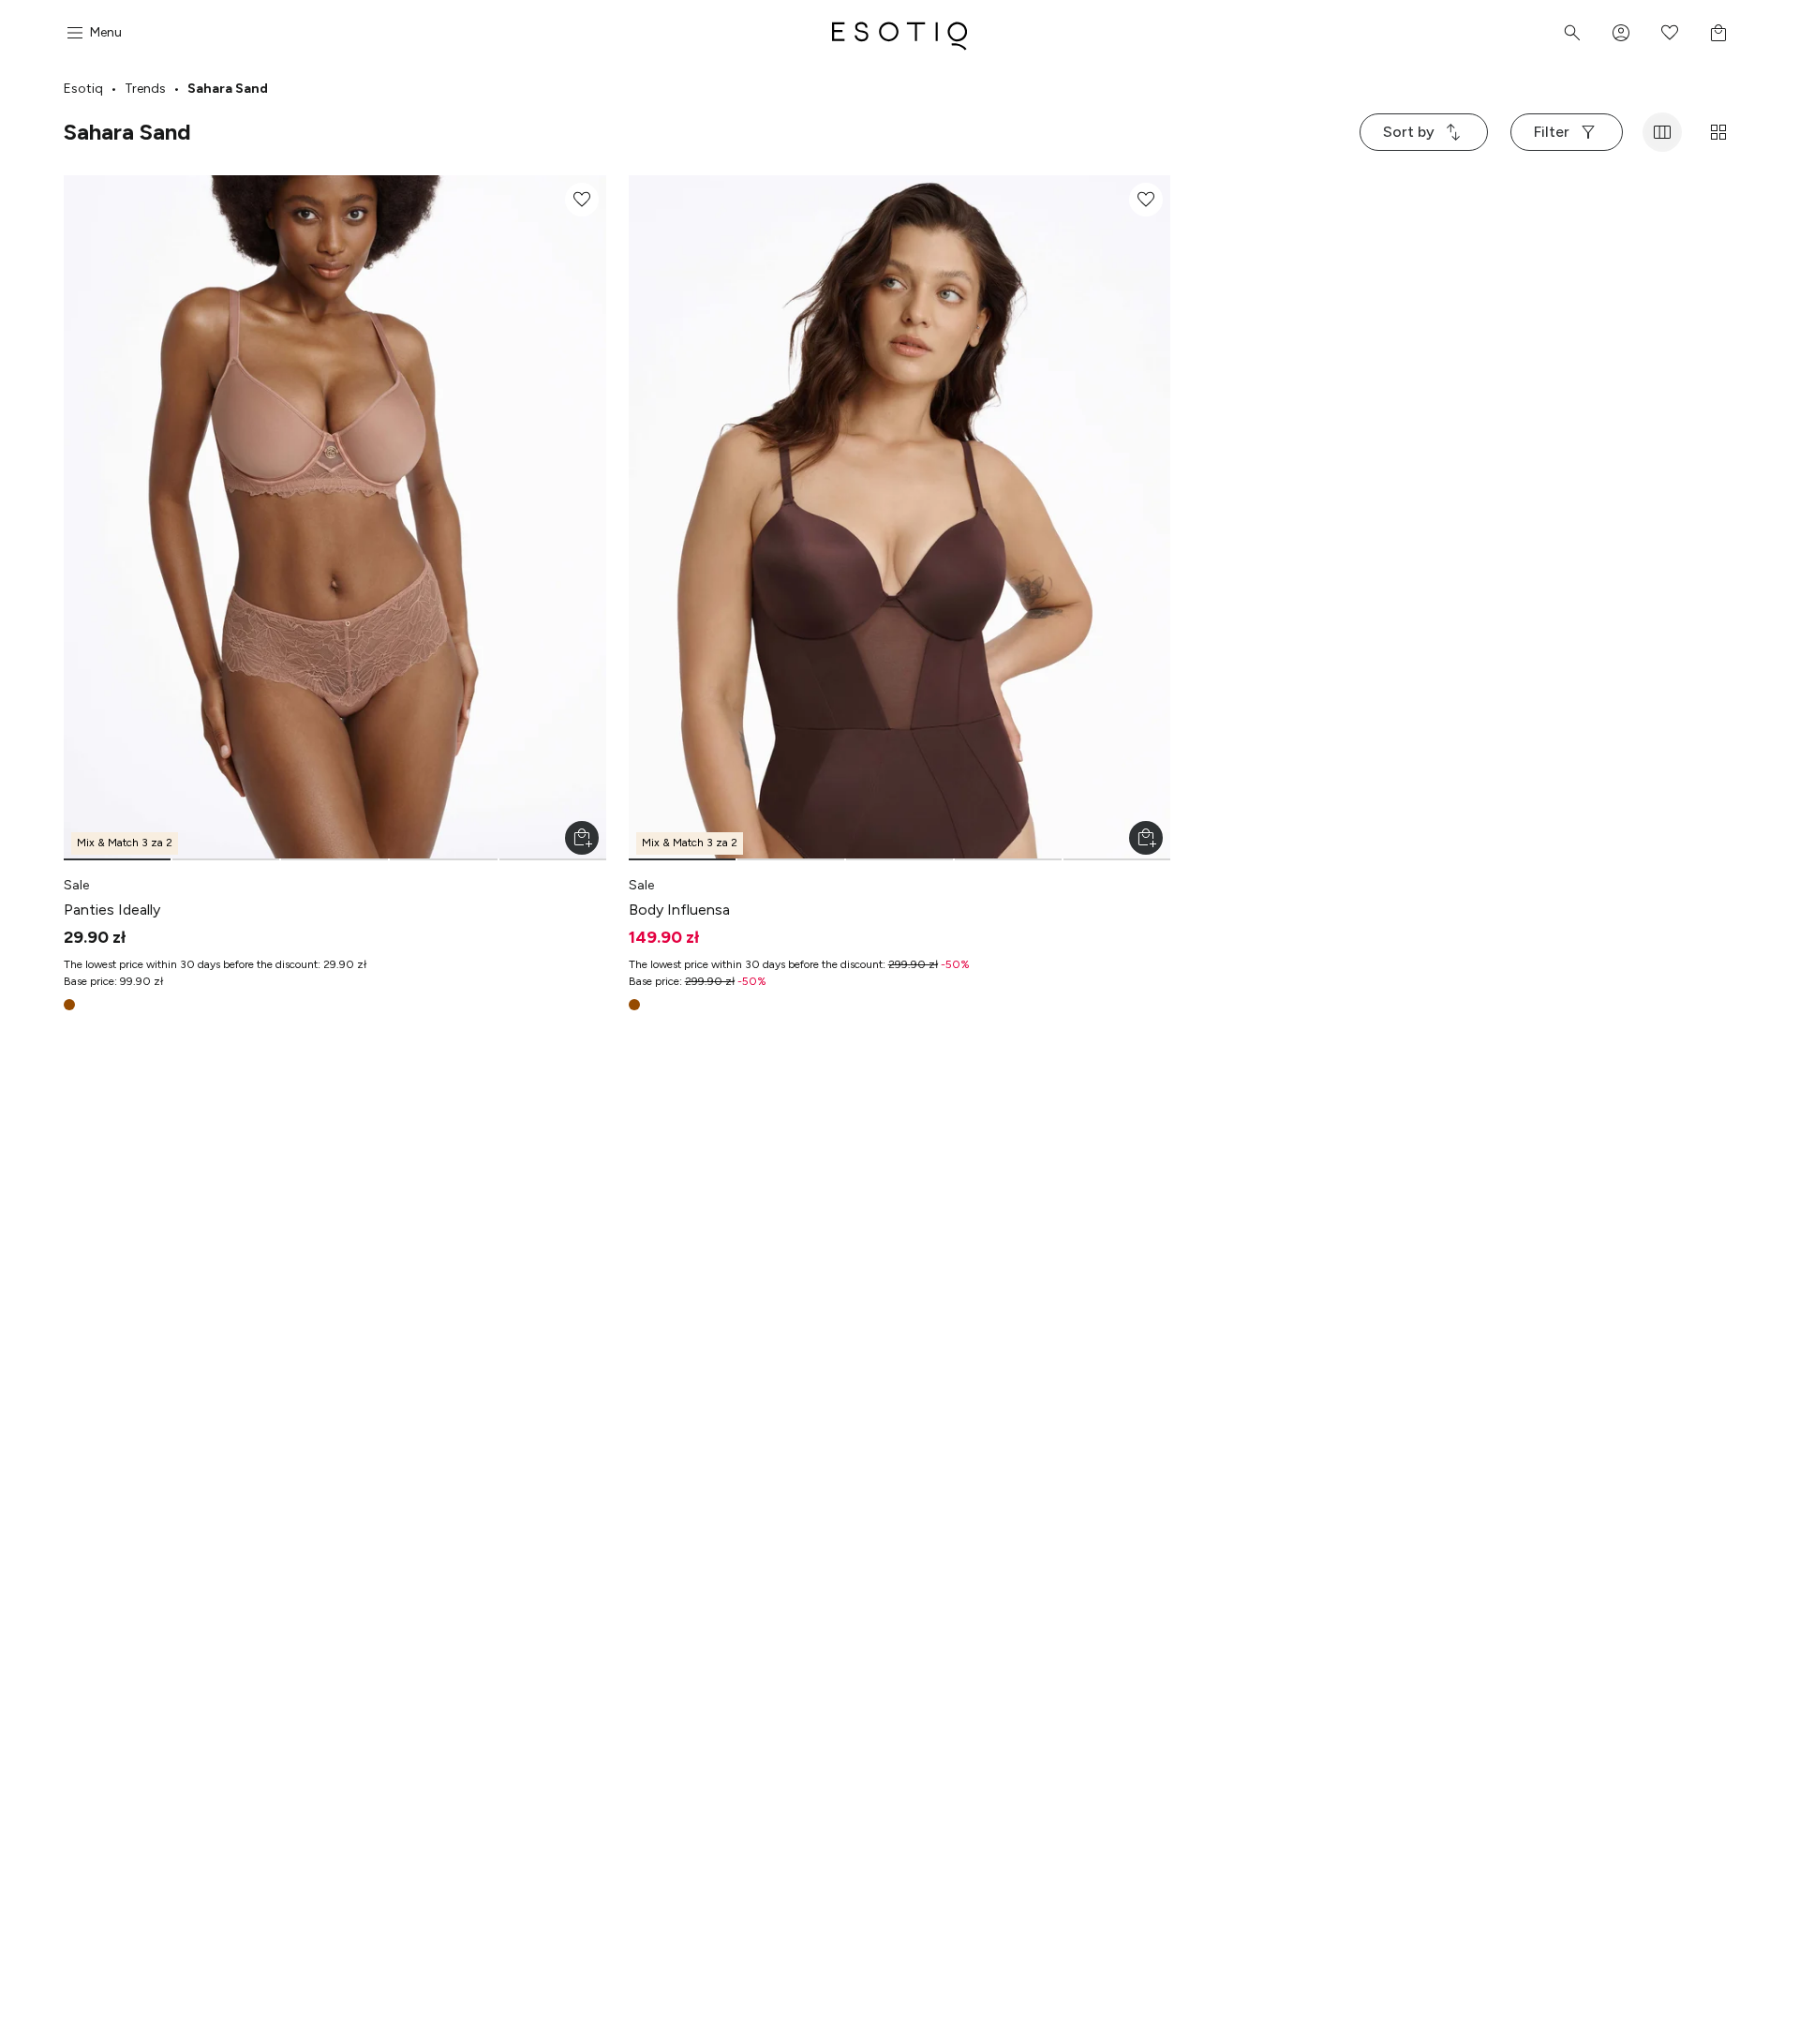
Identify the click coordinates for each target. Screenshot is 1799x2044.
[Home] (899, 33)
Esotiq (83, 89)
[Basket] (1718, 33)
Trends (145, 89)
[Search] (1572, 33)
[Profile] (1621, 33)
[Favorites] (1670, 33)
